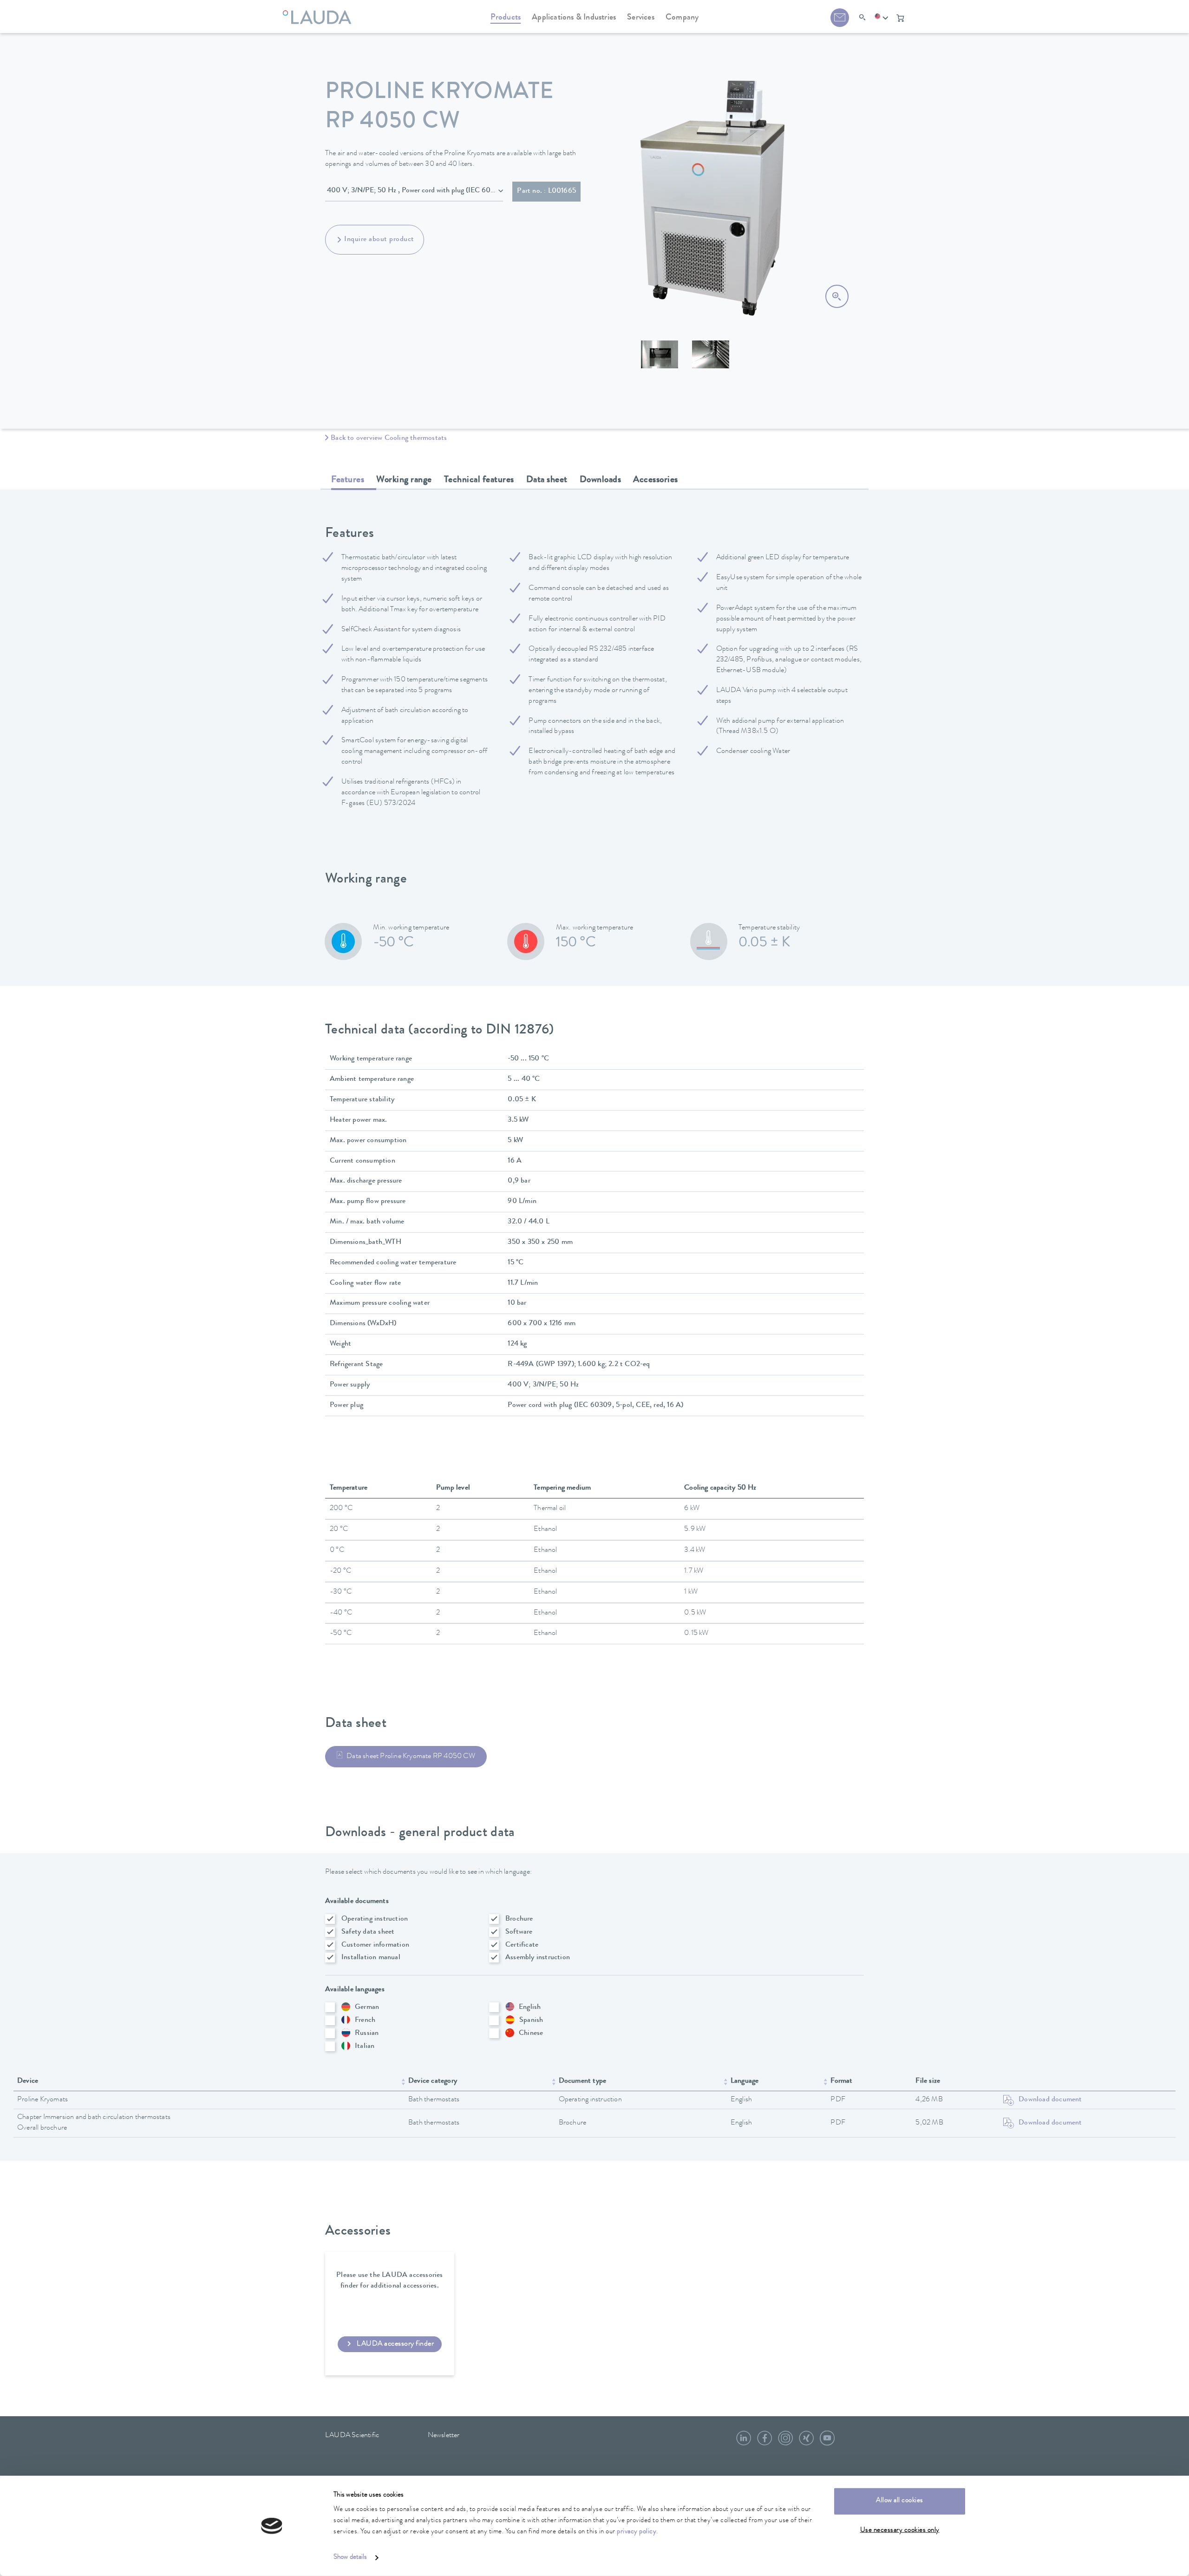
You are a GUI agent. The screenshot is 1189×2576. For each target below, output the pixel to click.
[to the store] (900, 18)
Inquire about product (379, 240)
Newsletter (444, 2436)
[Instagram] (785, 2442)
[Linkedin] (744, 2442)
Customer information (375, 1945)
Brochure (519, 1919)
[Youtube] (827, 2442)
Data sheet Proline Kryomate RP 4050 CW (411, 1757)
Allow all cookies (900, 2501)
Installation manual (371, 1958)
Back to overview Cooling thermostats (389, 438)
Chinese (531, 2033)
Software (519, 1932)
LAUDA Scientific (352, 2436)
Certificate (522, 1945)
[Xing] (806, 2442)
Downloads (601, 480)
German (367, 2007)
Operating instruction (375, 1919)
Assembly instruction (538, 1958)
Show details (350, 2558)
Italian (365, 2046)
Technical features (479, 480)
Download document (1050, 2100)
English (530, 2007)
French (365, 2020)
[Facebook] (764, 2442)
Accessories (656, 480)
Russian (367, 2033)
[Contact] (840, 18)
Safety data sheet (368, 1932)
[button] (882, 18)
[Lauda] (319, 12)
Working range (404, 480)
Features (348, 480)
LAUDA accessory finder (395, 2344)
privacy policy (637, 2532)
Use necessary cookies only (900, 2530)
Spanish (531, 2020)
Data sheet (547, 480)
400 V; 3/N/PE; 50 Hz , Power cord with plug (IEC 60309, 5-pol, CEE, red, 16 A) (415, 191)
